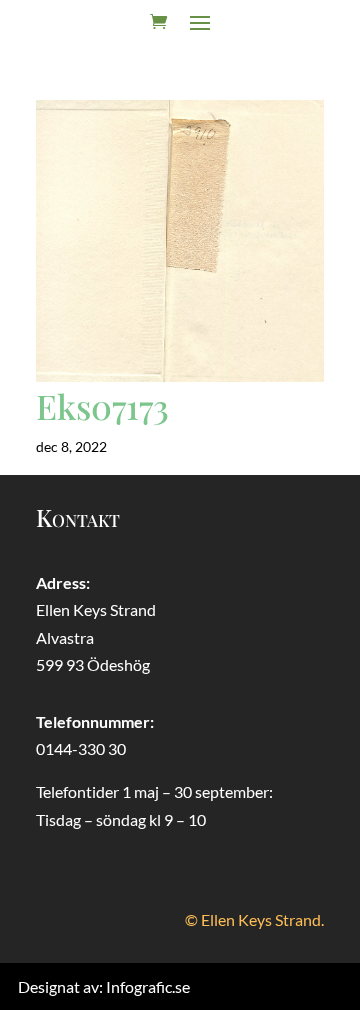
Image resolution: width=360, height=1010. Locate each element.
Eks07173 (102, 406)
